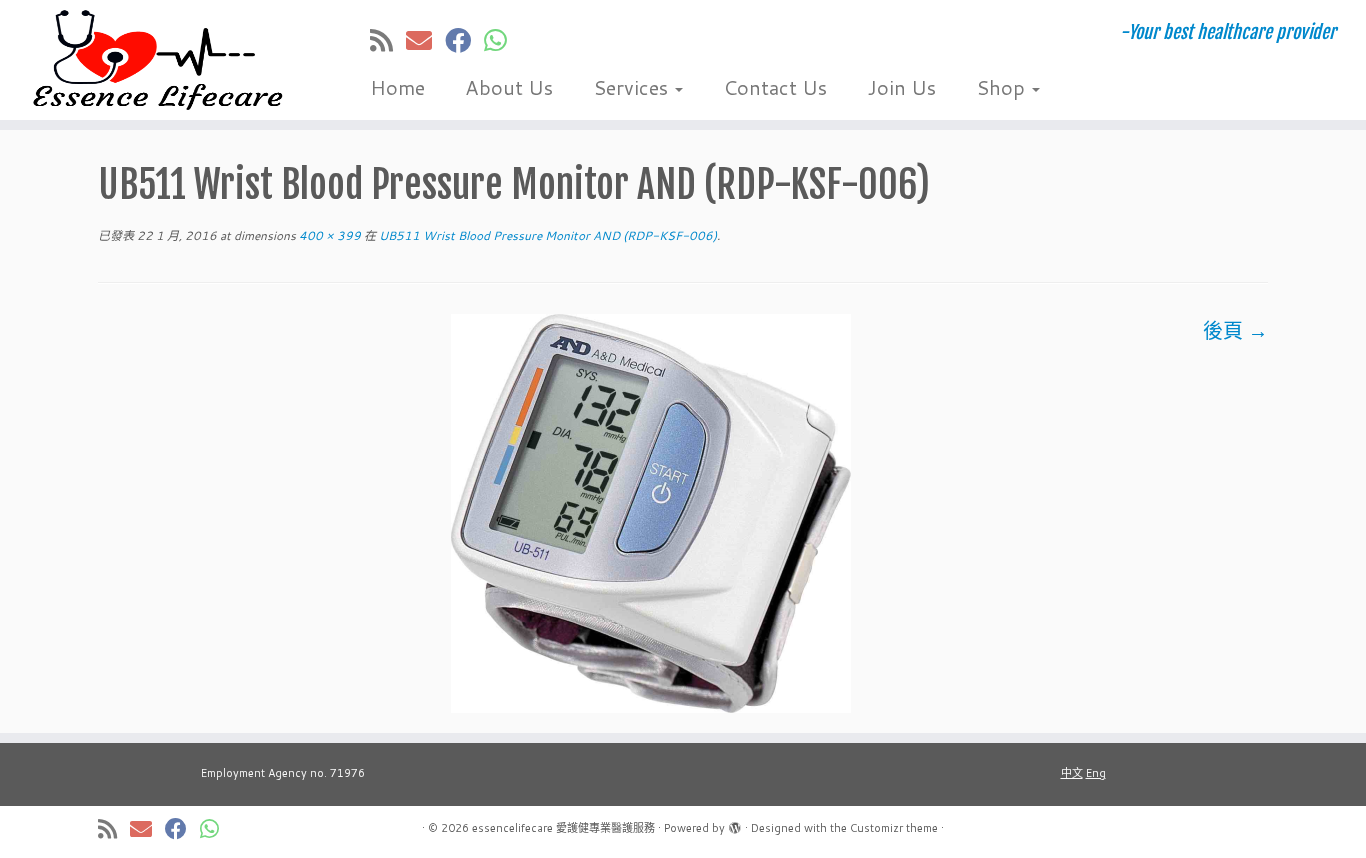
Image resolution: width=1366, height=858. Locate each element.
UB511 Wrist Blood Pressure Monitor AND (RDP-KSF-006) (546, 235)
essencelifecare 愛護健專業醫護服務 (563, 828)
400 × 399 (328, 235)
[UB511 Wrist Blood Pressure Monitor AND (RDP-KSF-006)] (651, 511)
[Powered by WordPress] (735, 824)
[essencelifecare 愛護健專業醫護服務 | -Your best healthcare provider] (157, 60)
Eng (1096, 773)
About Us (509, 87)
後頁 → (1235, 330)
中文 (1072, 773)
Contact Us (775, 87)
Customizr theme (894, 828)
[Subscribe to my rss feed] (388, 40)
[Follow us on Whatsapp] (502, 40)
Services (633, 87)
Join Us (901, 87)
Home (397, 87)
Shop (1003, 87)
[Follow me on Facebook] (464, 40)
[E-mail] (425, 40)
